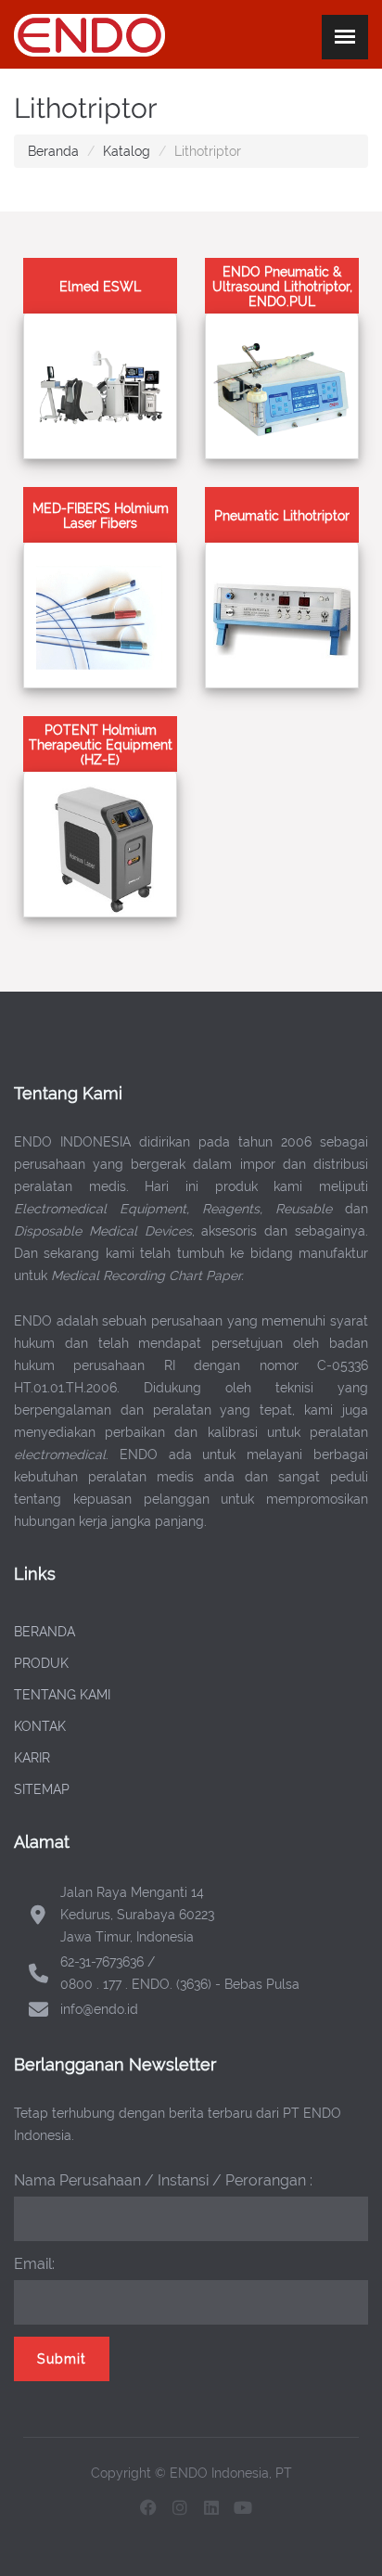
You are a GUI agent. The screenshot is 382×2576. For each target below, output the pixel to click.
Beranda (53, 151)
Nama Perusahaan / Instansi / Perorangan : (163, 2180)
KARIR (32, 1758)
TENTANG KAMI (62, 1695)
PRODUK (41, 1663)
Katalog (127, 151)
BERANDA (45, 1632)
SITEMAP (42, 1789)
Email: (34, 2264)
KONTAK (40, 1726)
